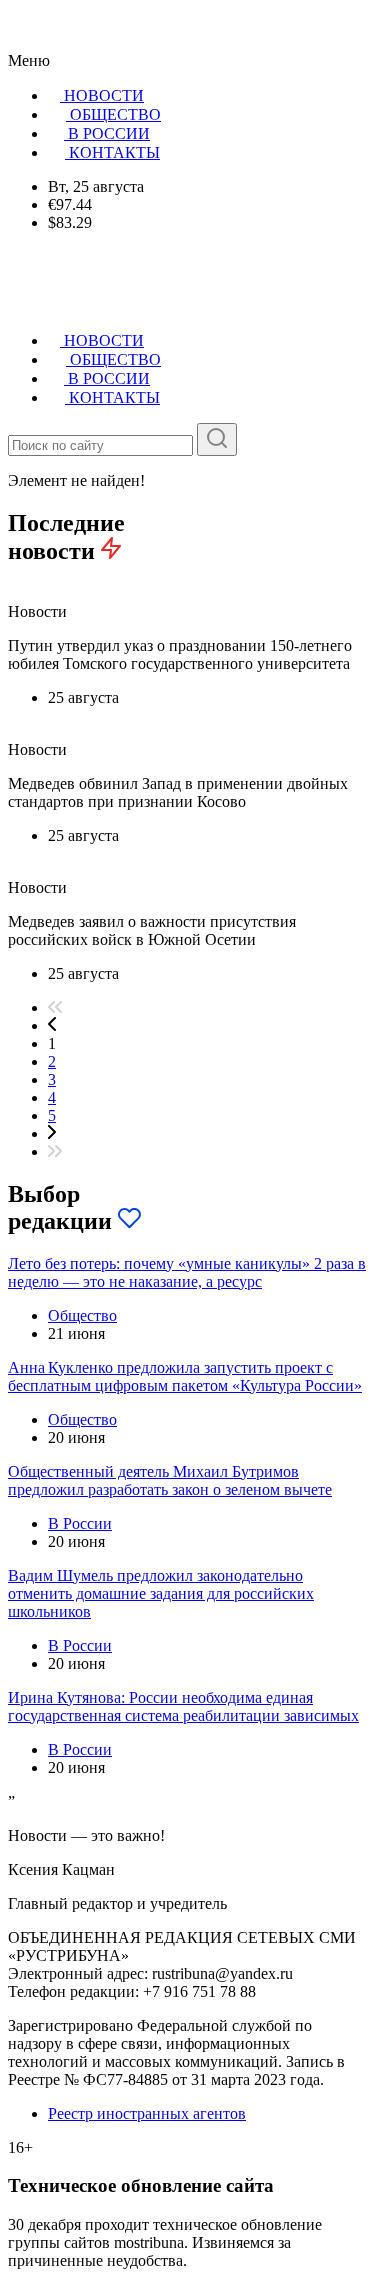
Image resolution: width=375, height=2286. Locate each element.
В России (80, 1523)
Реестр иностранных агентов (147, 2113)
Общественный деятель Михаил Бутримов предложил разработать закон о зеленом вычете (170, 1480)
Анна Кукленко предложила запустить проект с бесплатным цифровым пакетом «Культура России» (185, 1376)
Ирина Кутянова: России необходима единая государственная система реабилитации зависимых (183, 1706)
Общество (82, 1315)
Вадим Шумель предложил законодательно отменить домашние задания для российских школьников (161, 1593)
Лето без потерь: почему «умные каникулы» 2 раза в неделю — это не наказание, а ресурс (187, 1272)
